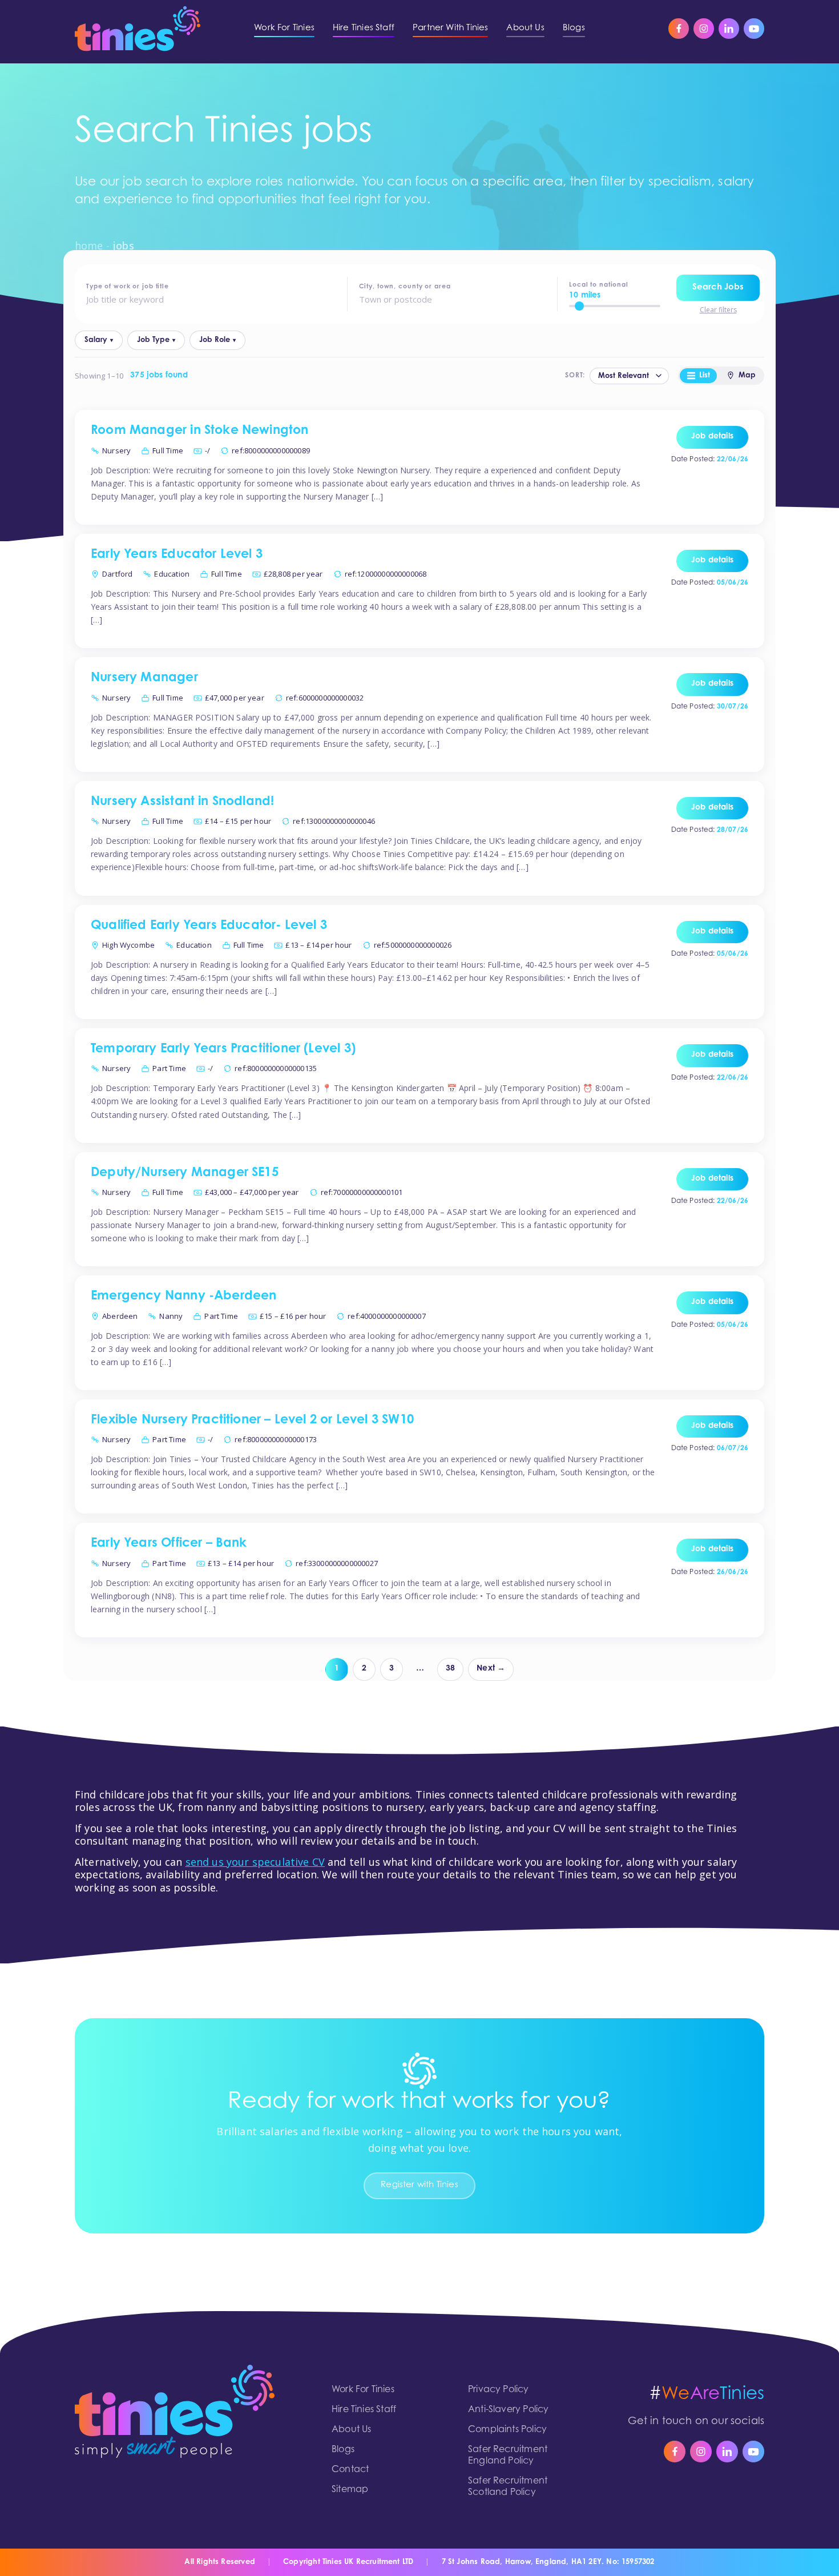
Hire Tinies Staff (364, 2410)
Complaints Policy (507, 2430)
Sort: (575, 376)
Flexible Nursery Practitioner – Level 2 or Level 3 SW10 (252, 1420)
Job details (712, 437)
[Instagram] (704, 29)
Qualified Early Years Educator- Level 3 (209, 926)
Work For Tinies (363, 2390)
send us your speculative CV (255, 1862)
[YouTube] (754, 29)
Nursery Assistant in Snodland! (182, 802)
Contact (350, 2470)
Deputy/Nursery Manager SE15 (185, 1173)
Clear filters (718, 310)
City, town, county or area (405, 287)
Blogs (343, 2450)
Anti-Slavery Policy (508, 2410)
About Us (351, 2430)
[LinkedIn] (729, 29)
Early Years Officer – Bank (169, 1544)
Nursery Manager (144, 678)
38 (450, 1669)
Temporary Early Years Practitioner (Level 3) (223, 1049)
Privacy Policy (499, 2390)
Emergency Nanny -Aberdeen (184, 1297)
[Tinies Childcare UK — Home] (138, 29)
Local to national (599, 285)
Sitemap (350, 2490)
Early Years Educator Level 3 (177, 555)
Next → (491, 1669)
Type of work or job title (128, 287)
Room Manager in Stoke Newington (200, 431)
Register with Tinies (419, 2185)
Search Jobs (718, 287)
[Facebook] (679, 29)
